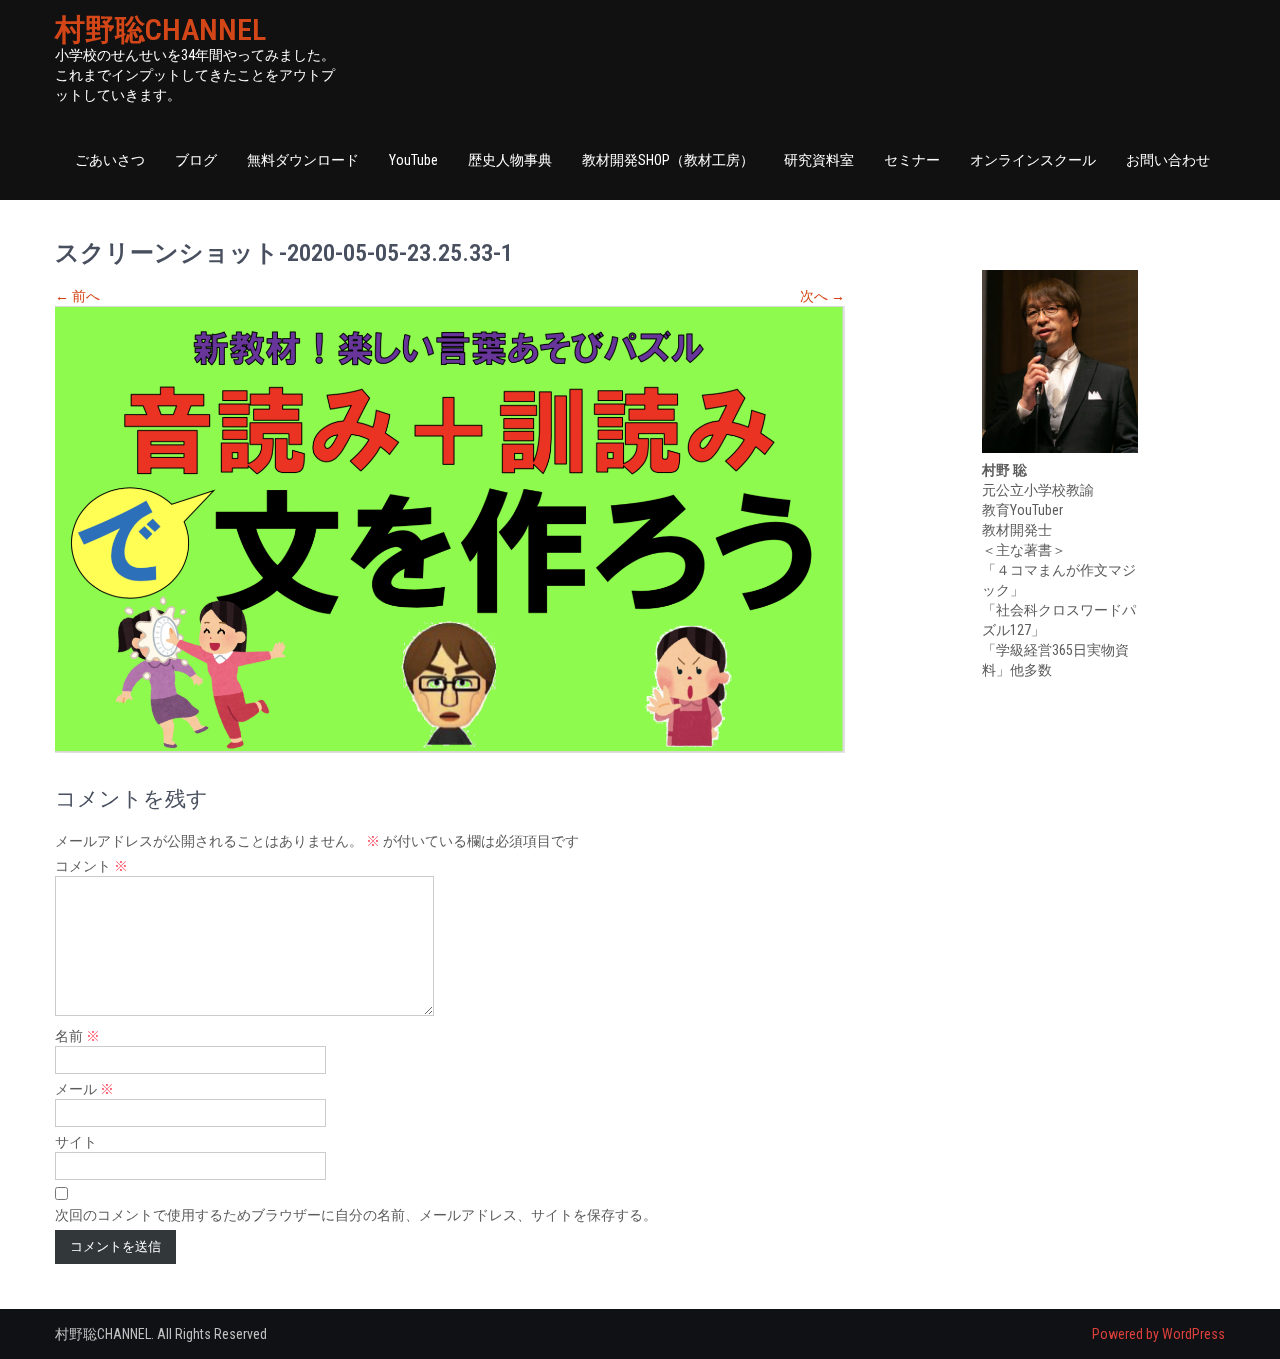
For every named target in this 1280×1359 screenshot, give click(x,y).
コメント (91, 866)
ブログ (196, 160)
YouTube (413, 160)
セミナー (912, 160)
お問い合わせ (1168, 160)
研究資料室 (819, 160)
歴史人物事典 (510, 160)
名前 (77, 1036)
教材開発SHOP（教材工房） (668, 160)
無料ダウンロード (303, 160)
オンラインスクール (1033, 160)
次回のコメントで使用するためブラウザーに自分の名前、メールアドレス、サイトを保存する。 (356, 1215)
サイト (76, 1142)
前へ (77, 296)
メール (84, 1089)
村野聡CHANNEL (160, 29)
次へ (822, 296)
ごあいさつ (110, 160)
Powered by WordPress (1158, 1334)
